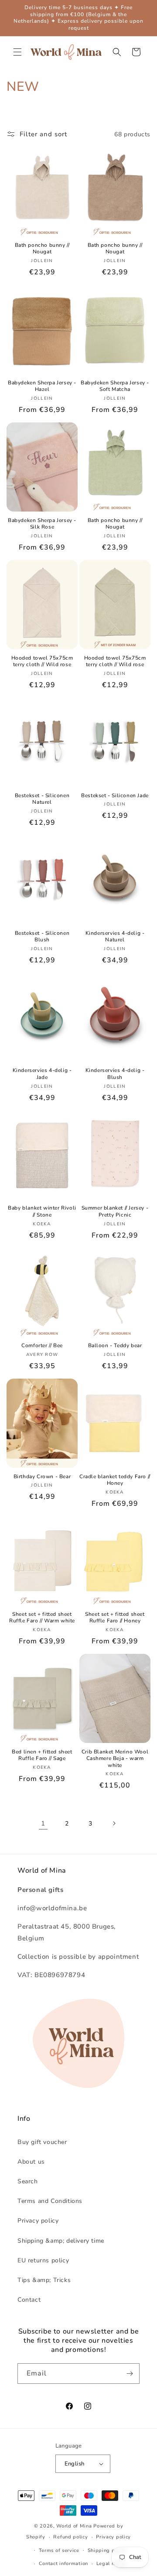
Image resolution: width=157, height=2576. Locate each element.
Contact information (63, 2564)
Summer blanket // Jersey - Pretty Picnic (115, 1212)
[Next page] (114, 1823)
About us (31, 2162)
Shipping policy (107, 2550)
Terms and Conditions (50, 2201)
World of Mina (74, 2526)
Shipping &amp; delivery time (61, 2241)
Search (28, 2181)
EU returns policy (43, 2260)
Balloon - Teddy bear (115, 1346)
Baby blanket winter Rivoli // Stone (42, 1212)
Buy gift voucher (42, 2142)
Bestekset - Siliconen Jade (115, 796)
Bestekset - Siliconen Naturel (42, 799)
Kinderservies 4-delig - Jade (42, 1074)
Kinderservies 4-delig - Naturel (115, 937)
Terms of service (59, 2550)
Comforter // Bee (42, 1346)
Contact (29, 2300)
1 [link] (43, 1823)
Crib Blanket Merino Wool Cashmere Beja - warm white (115, 1759)
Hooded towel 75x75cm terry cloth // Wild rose (42, 662)
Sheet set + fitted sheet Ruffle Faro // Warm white (42, 1618)
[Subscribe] (130, 2374)
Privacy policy (38, 2221)
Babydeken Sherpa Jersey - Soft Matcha (115, 386)
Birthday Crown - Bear (42, 1477)
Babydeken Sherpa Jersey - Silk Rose (42, 524)
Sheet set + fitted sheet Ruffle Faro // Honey (115, 1618)
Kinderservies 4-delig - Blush (115, 1074)
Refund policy (70, 2537)
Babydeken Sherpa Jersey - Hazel (42, 386)
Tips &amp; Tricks (44, 2280)
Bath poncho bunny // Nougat (42, 249)
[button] (17, 52)
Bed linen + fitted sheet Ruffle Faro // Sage (42, 1755)
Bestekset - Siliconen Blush (42, 937)
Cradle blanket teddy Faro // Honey (115, 1480)
